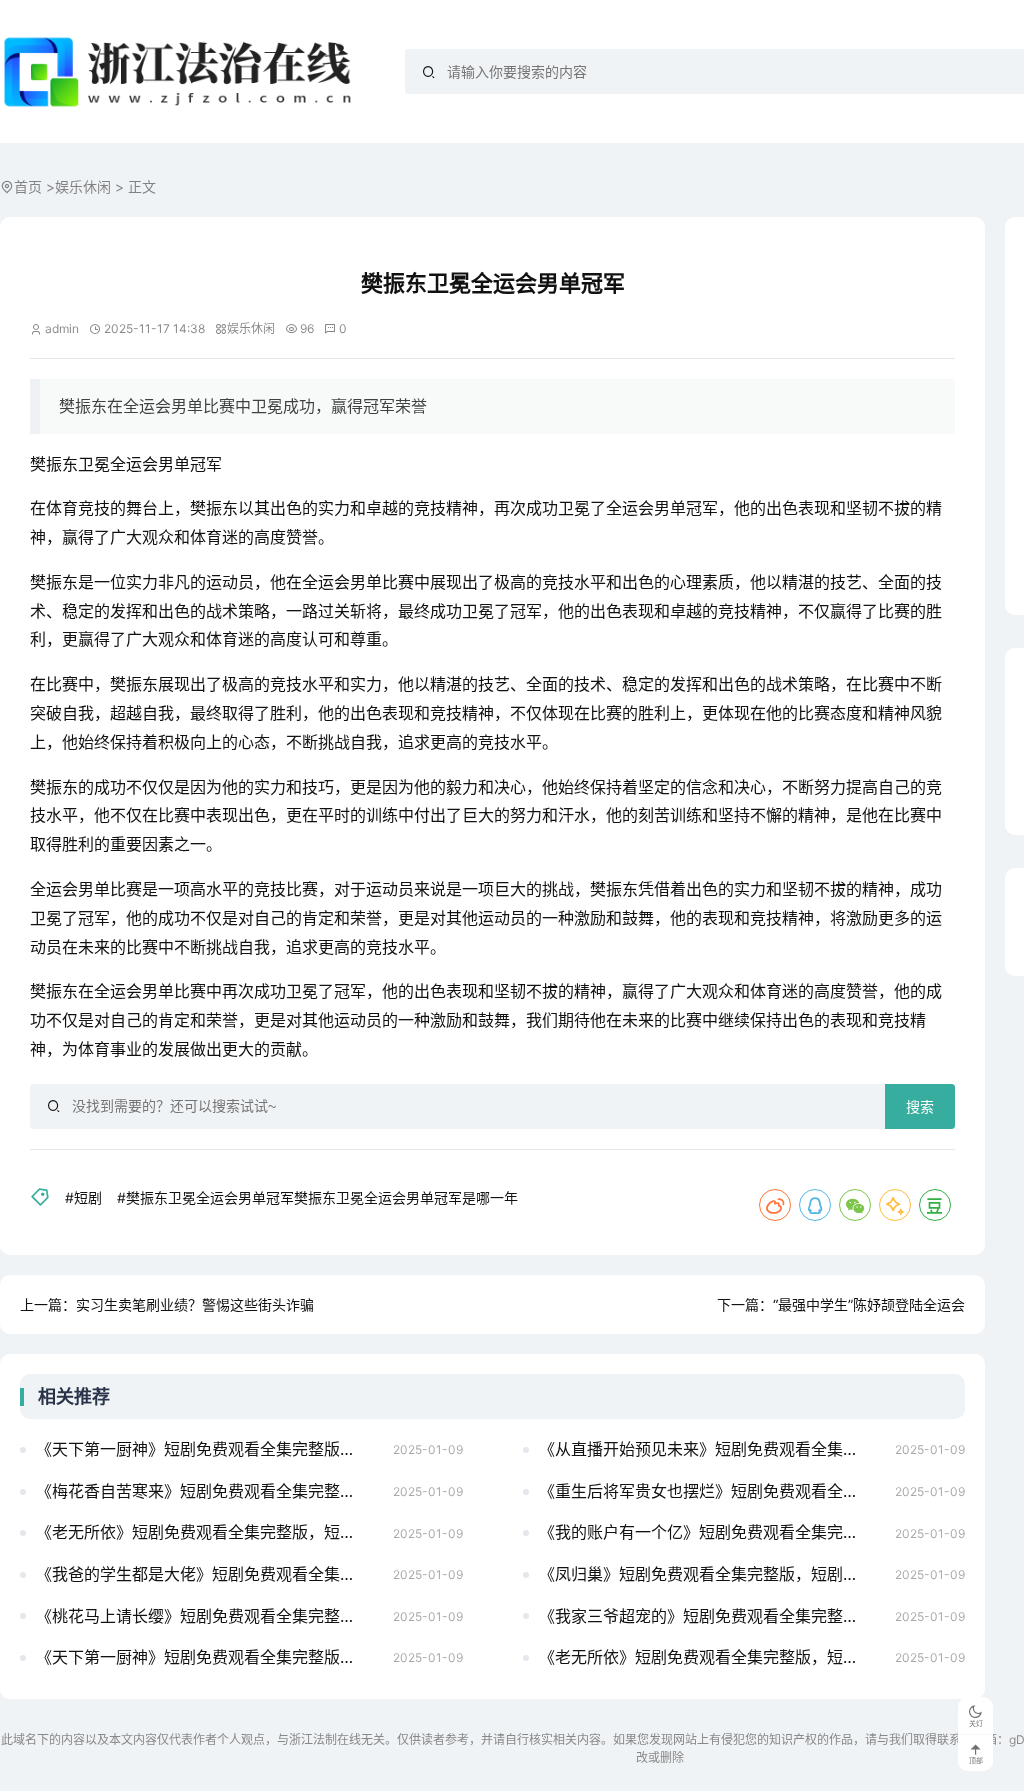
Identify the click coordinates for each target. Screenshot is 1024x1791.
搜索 (920, 1107)
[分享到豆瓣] (935, 1205)
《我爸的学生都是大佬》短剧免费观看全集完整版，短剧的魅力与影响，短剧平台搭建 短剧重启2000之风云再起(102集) (208, 1574)
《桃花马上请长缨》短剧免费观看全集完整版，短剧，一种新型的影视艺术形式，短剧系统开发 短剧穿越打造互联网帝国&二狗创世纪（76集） (208, 1616)
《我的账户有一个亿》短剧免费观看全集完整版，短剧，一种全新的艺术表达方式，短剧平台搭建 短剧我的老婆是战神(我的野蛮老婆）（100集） (711, 1532)
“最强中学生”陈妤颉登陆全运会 (869, 1304)
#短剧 (83, 1197)
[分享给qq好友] (815, 1205)
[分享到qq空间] (895, 1205)
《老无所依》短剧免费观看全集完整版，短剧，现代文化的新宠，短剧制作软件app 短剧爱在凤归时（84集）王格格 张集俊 (711, 1657)
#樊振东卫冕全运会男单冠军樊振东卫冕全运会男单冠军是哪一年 (317, 1197)
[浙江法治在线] (182, 72)
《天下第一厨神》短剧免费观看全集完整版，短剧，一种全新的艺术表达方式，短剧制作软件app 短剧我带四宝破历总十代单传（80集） (208, 1657)
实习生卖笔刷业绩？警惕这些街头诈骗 (195, 1304)
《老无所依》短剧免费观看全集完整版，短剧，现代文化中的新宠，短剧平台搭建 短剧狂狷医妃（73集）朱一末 (208, 1532)
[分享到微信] (855, 1205)
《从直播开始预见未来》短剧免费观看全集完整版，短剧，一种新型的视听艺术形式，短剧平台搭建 (711, 1449)
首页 (28, 186)
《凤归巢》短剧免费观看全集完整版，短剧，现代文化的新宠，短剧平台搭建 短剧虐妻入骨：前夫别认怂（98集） (711, 1574)
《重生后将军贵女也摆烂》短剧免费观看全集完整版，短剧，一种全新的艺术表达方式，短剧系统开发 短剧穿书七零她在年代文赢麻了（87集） (711, 1491)
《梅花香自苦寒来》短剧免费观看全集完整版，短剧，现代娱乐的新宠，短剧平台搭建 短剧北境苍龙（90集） (208, 1491)
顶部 (976, 1760)
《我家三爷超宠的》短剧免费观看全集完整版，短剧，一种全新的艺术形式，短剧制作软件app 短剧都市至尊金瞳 (711, 1616)
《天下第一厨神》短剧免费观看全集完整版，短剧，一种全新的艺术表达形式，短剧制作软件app (208, 1449)
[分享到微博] (775, 1205)
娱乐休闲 (83, 186)
